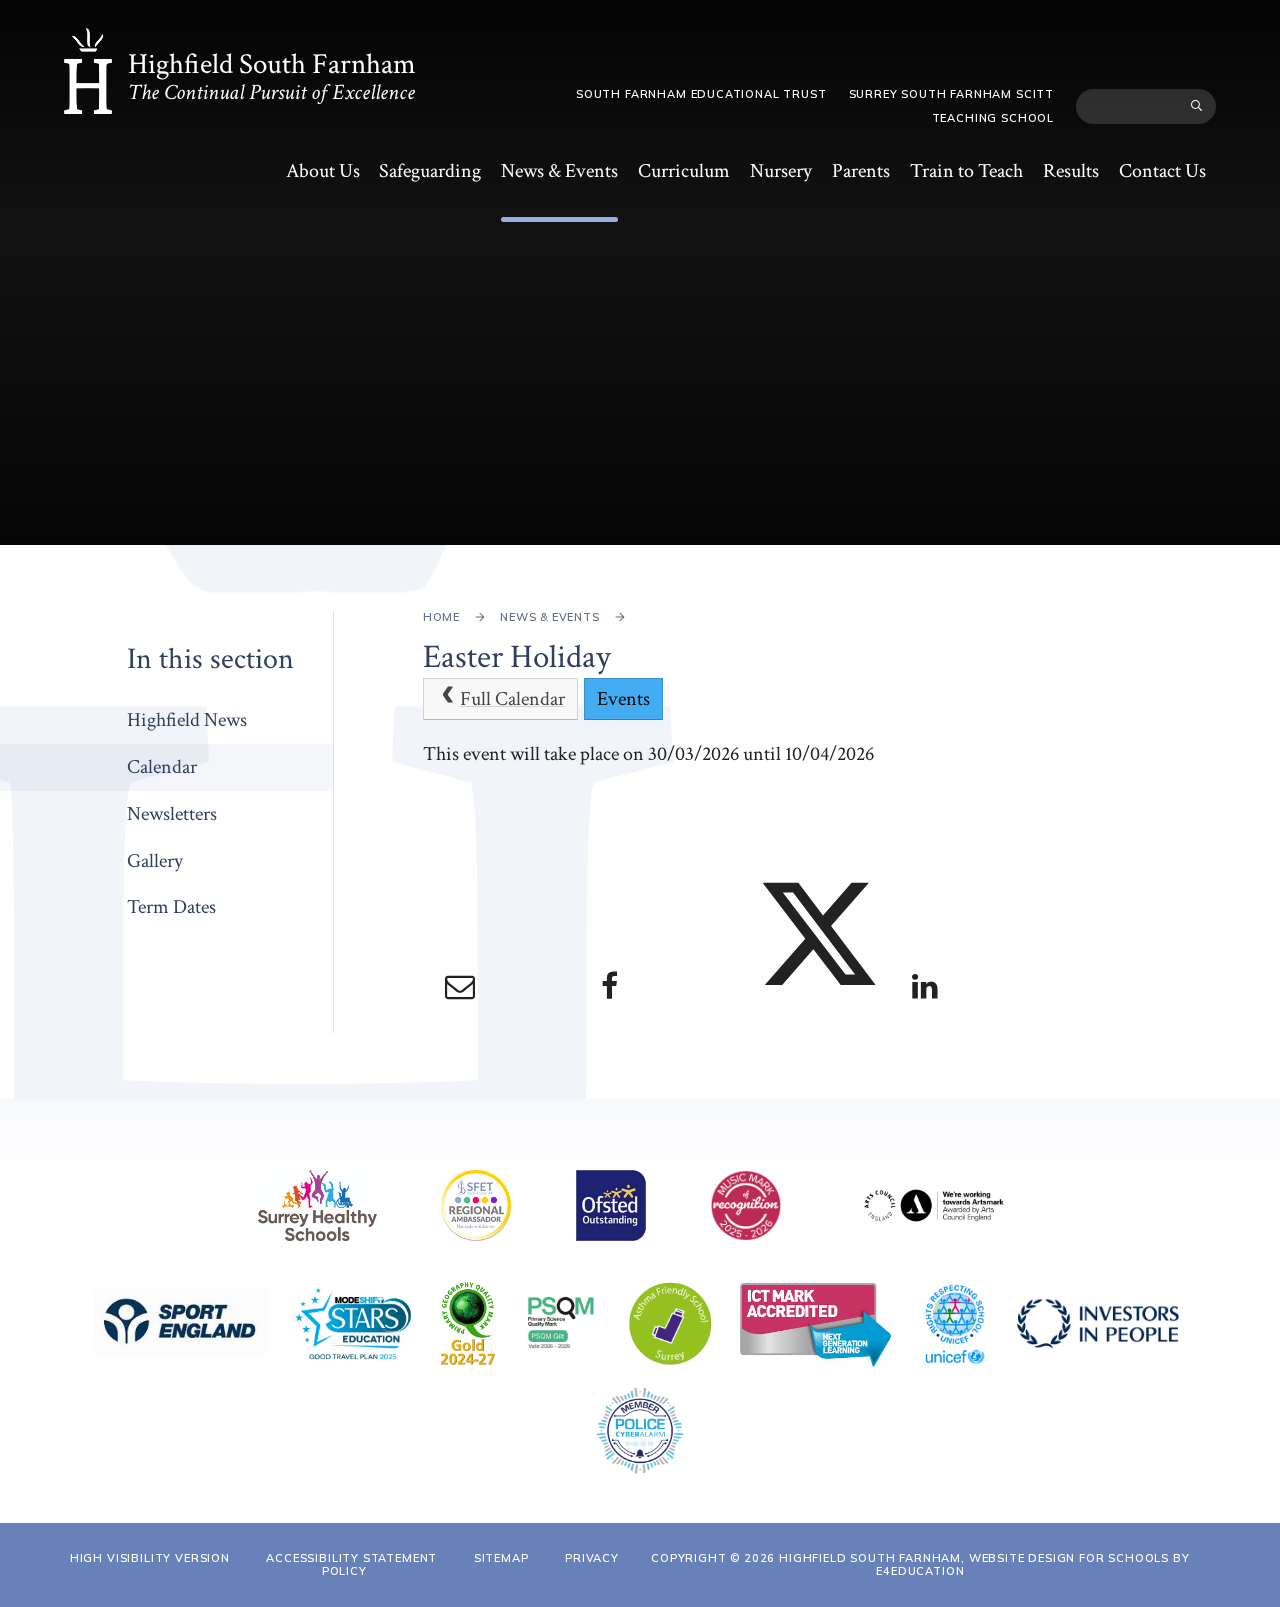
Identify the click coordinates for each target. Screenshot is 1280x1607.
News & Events (550, 617)
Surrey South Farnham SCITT (951, 94)
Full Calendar (512, 699)
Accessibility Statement (351, 1558)
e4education (920, 1571)
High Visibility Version (150, 1558)
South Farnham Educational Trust (701, 94)
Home (441, 617)
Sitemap (501, 1558)
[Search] (1197, 106)
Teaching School (993, 118)
